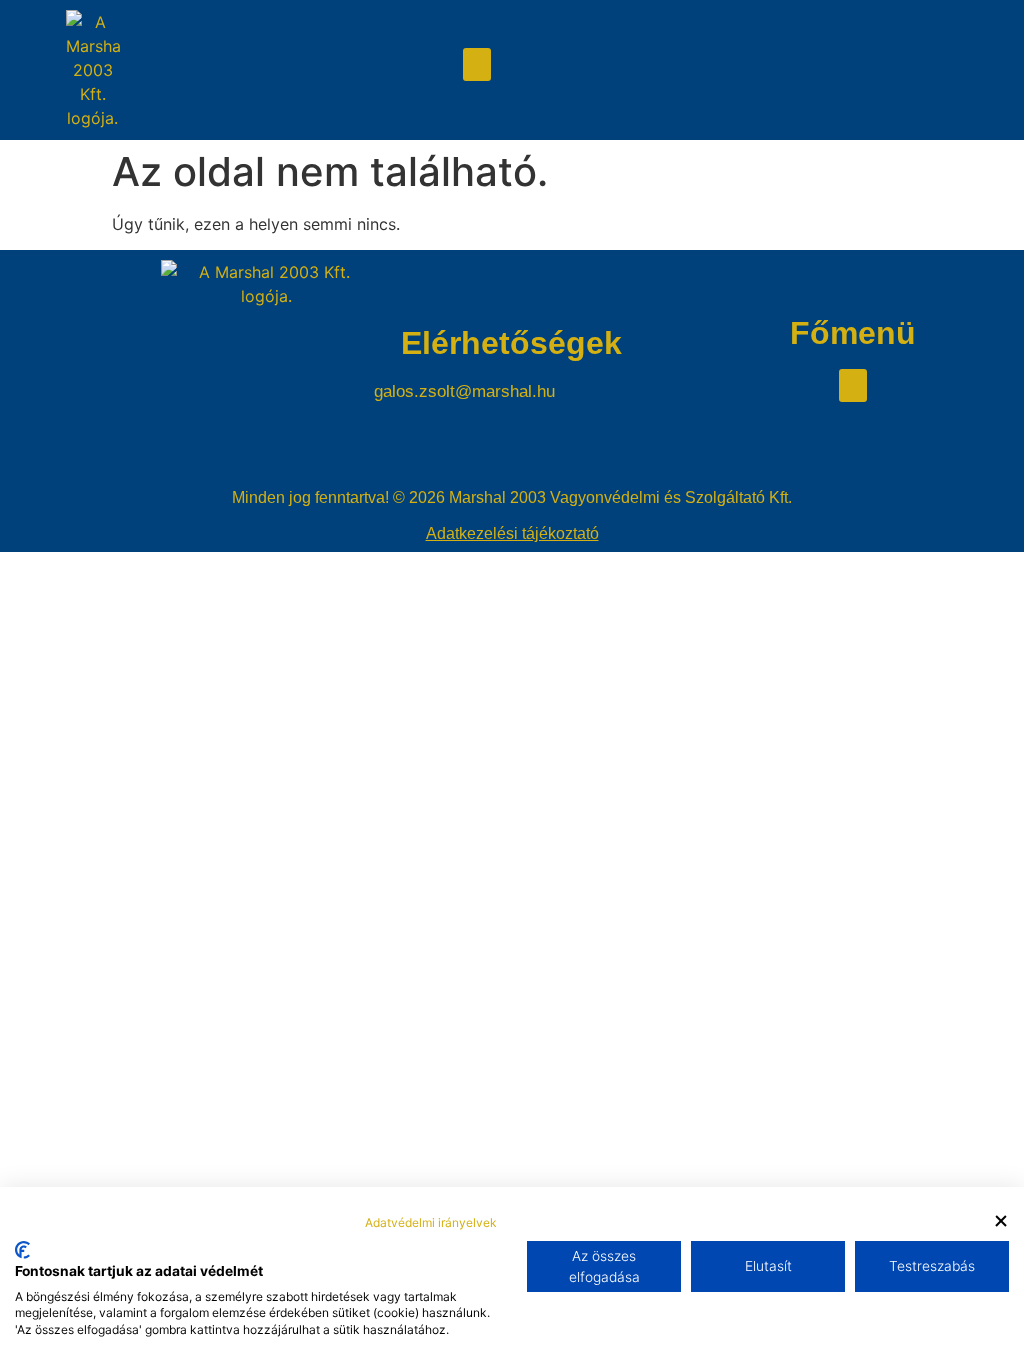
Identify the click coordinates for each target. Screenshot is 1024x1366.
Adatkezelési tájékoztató (512, 533)
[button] (477, 64)
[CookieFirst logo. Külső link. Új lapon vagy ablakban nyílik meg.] (22, 1250)
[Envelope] (896, 70)
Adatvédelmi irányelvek (431, 1222)
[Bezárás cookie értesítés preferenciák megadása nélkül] (1001, 1221)
